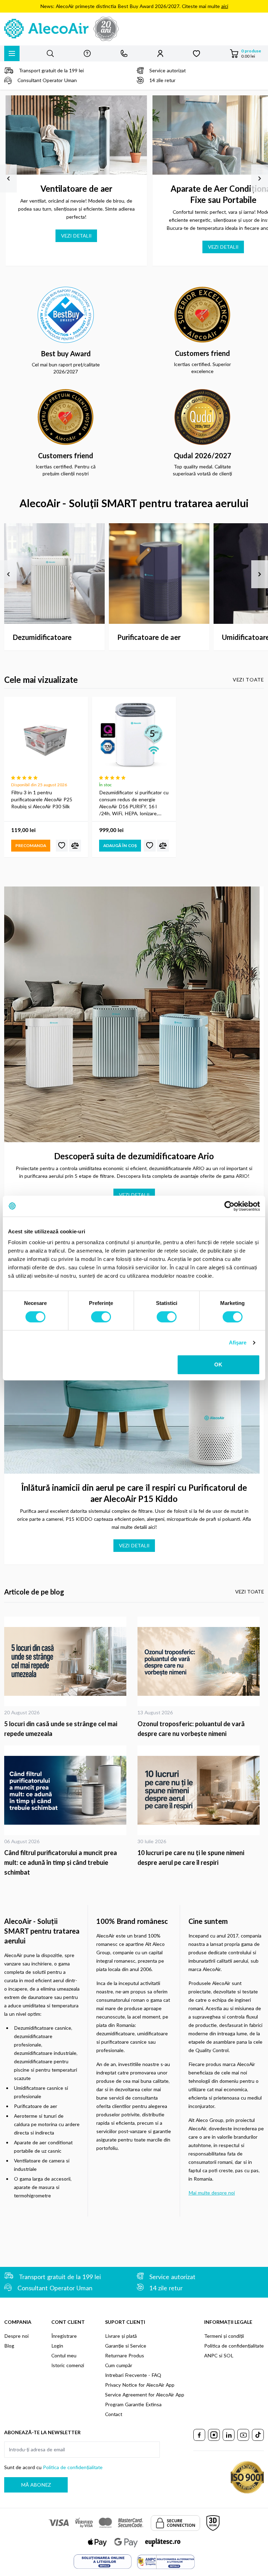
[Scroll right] (260, 178)
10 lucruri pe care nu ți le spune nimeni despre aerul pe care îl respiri (191, 1858)
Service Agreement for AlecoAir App (145, 2395)
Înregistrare (64, 2336)
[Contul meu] (160, 53)
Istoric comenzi (68, 2365)
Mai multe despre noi (212, 2193)
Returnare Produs (125, 2355)
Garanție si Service (126, 2346)
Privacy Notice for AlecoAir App (140, 2385)
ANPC (211, 2355)
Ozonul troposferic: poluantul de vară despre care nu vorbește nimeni (191, 1729)
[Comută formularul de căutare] (50, 53)
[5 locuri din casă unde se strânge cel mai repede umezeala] (67, 1661)
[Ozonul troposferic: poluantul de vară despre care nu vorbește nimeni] (201, 1661)
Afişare (238, 1342)
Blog (9, 2346)
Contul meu (64, 2355)
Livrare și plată (121, 2336)
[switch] (101, 1317)
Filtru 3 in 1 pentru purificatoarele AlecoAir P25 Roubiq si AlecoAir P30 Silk (42, 799)
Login (57, 2346)
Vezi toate (248, 680)
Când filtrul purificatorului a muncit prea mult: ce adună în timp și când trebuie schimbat (61, 1862)
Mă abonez (36, 2485)
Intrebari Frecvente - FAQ (133, 2375)
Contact (114, 2414)
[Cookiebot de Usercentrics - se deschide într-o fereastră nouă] (229, 1206)
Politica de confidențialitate (234, 2346)
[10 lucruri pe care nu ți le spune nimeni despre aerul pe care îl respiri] (201, 1790)
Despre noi (16, 2336)
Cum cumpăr (119, 2365)
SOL (229, 2355)
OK (218, 1364)
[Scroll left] (8, 178)
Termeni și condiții (224, 2336)
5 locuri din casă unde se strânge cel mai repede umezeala (61, 1729)
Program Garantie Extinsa (133, 2404)
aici (225, 6)
